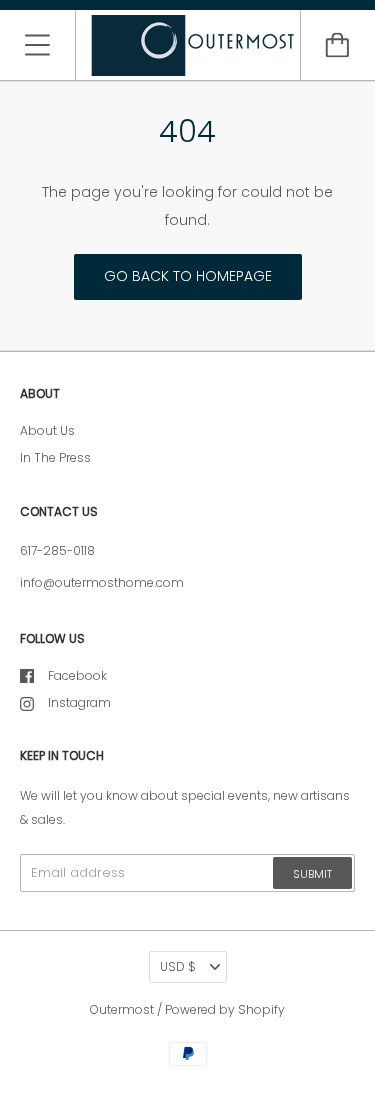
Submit (312, 874)
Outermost (122, 1009)
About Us (47, 430)
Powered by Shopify (225, 1009)
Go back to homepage (188, 276)
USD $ (178, 966)
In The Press (55, 457)
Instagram (79, 702)
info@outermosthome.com (102, 582)
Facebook (77, 675)
